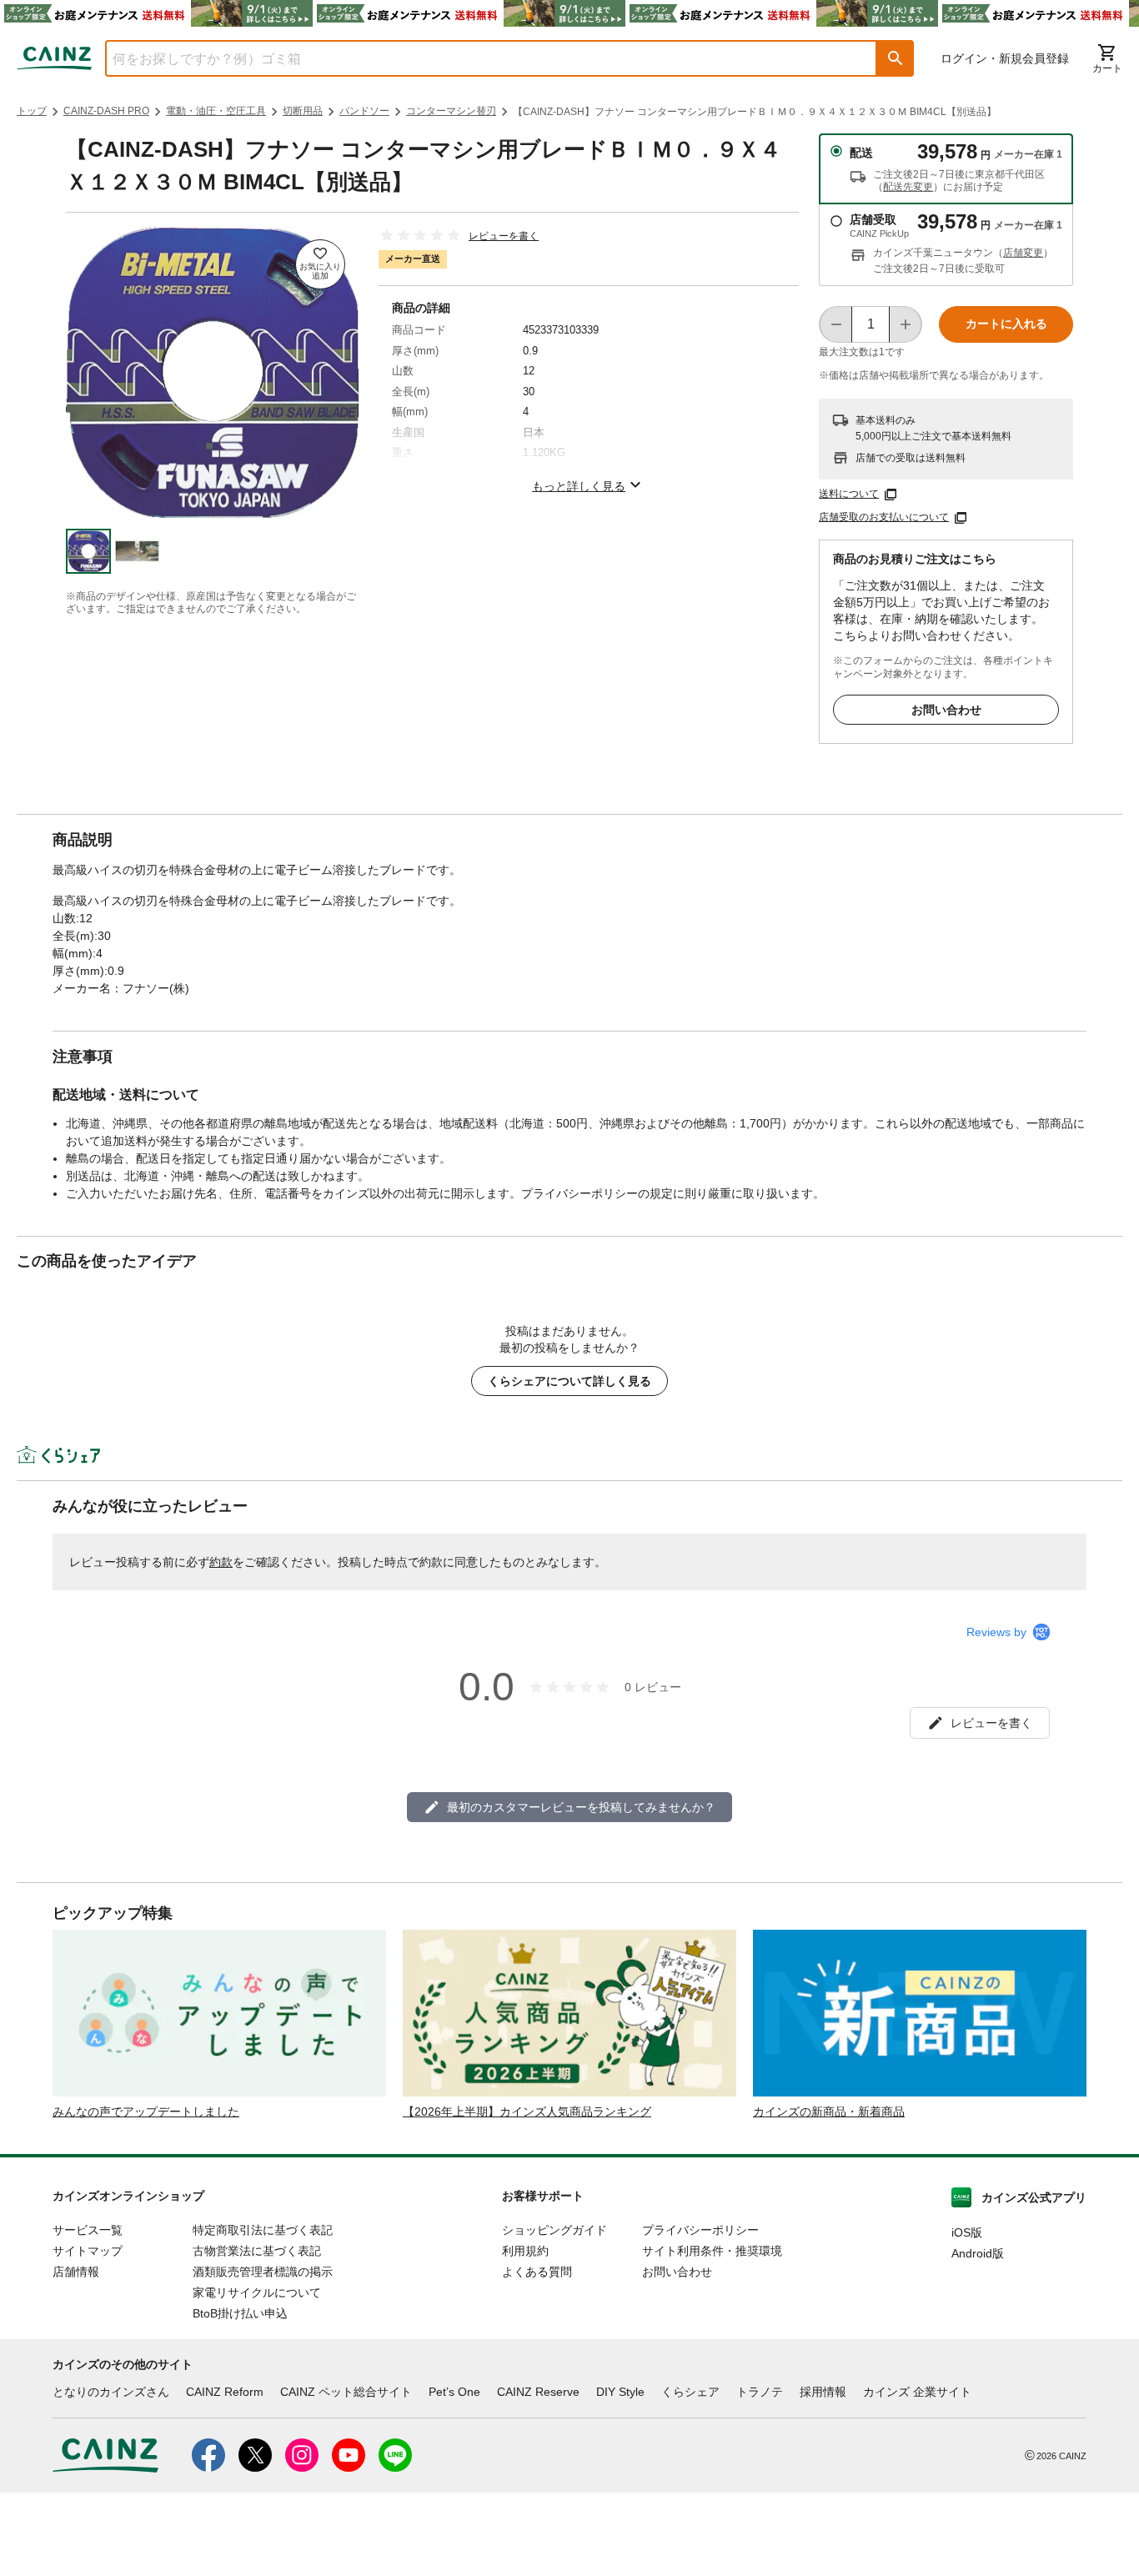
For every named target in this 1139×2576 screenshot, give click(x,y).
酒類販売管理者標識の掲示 (263, 2272)
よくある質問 (537, 2272)
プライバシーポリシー (700, 2230)
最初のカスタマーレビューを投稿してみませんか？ (581, 1807)
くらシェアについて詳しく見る (569, 1381)
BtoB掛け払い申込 (240, 2313)
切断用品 (303, 111)
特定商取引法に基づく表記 (263, 2230)
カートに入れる (1006, 324)
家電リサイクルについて (257, 2292)
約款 (221, 1562)
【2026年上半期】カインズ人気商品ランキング (527, 2112)
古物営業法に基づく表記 (257, 2251)
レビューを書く (504, 236)
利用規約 (525, 2251)
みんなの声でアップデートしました (146, 2112)
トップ (32, 111)
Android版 (978, 2253)
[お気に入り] (320, 264)
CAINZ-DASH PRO (106, 111)
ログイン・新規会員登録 (1005, 58)
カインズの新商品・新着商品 (829, 2112)
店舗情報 (76, 2272)
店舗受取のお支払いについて (884, 517)
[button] (896, 58)
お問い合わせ (946, 710)
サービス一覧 (88, 2230)
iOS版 (967, 2232)
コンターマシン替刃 (451, 111)
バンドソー (364, 111)
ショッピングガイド (554, 2230)
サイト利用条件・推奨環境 (712, 2251)
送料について (849, 494)
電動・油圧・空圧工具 (216, 111)
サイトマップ (88, 2251)
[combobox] (479, 58)
